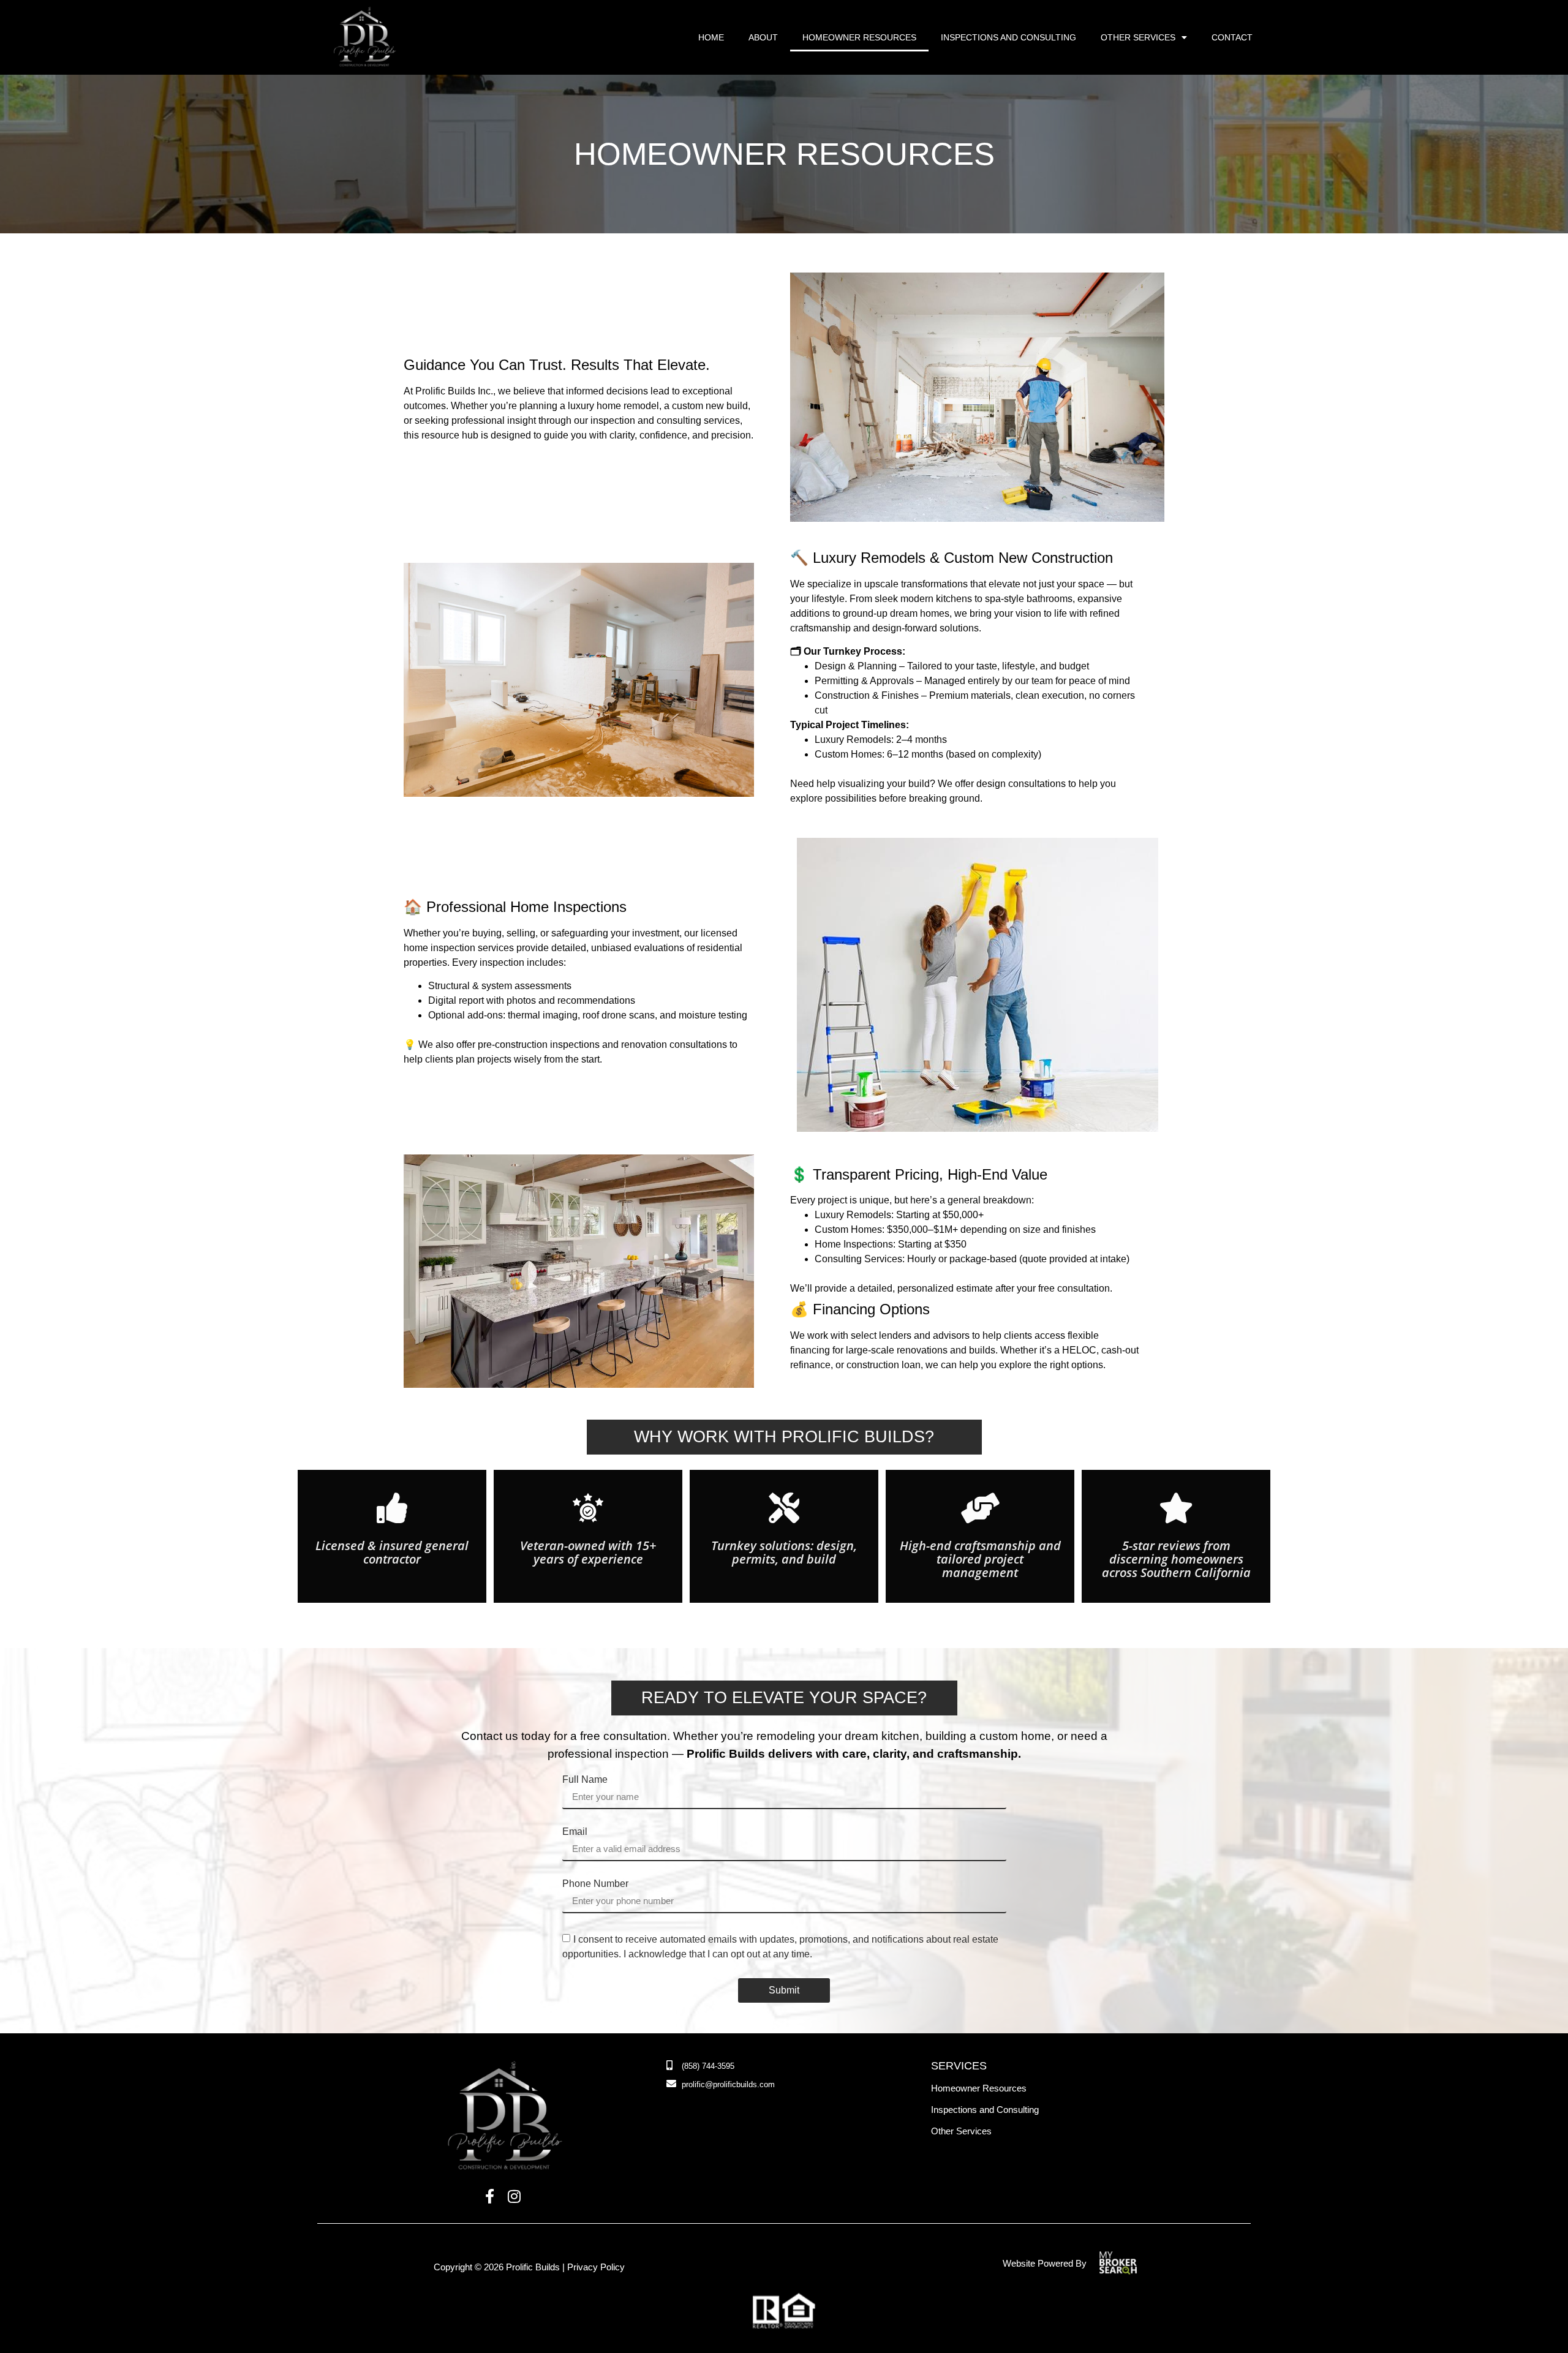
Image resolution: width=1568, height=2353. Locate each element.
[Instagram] (514, 2197)
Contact (1232, 37)
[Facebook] (490, 2197)
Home (711, 37)
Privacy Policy (596, 2267)
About (763, 37)
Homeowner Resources (859, 37)
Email (575, 1832)
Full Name (585, 1780)
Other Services (1138, 37)
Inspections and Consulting (1008, 37)
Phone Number (595, 1884)
